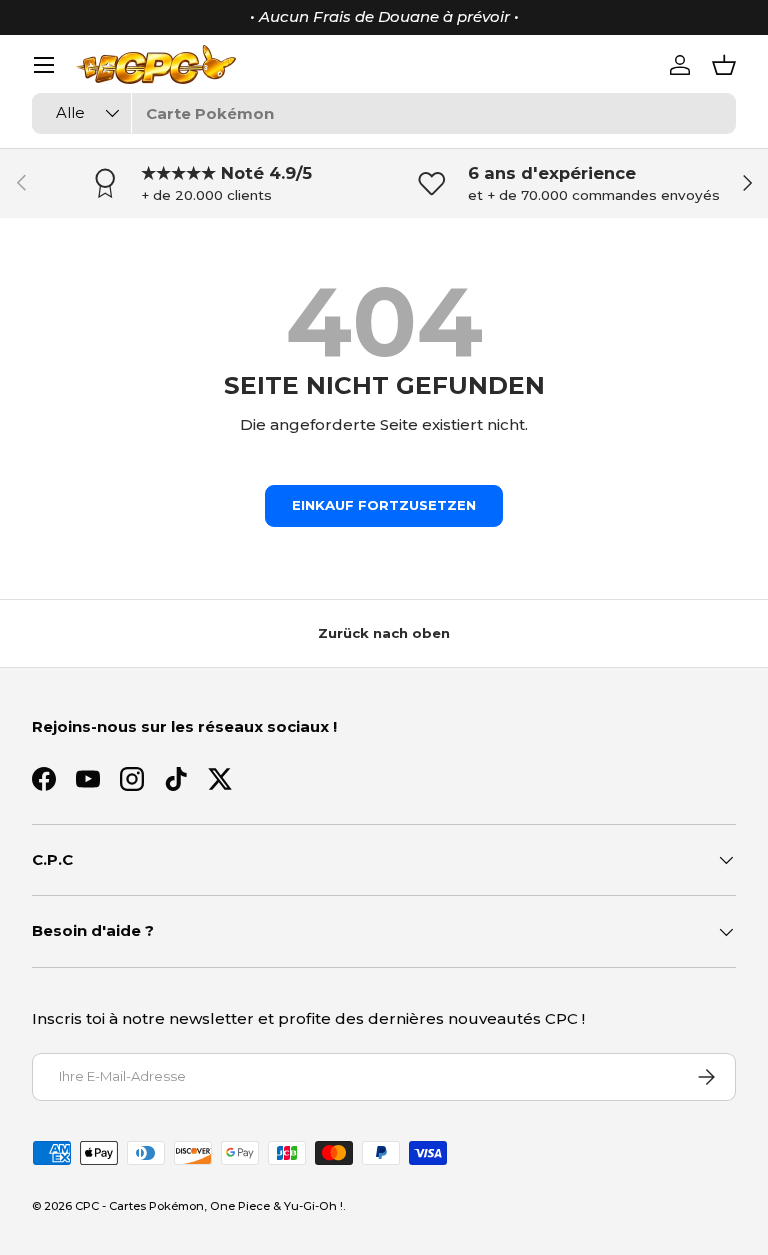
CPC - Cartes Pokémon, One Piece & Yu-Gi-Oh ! (209, 1206)
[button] (724, 65)
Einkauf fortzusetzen (384, 505)
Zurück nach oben (384, 633)
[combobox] (384, 113)
